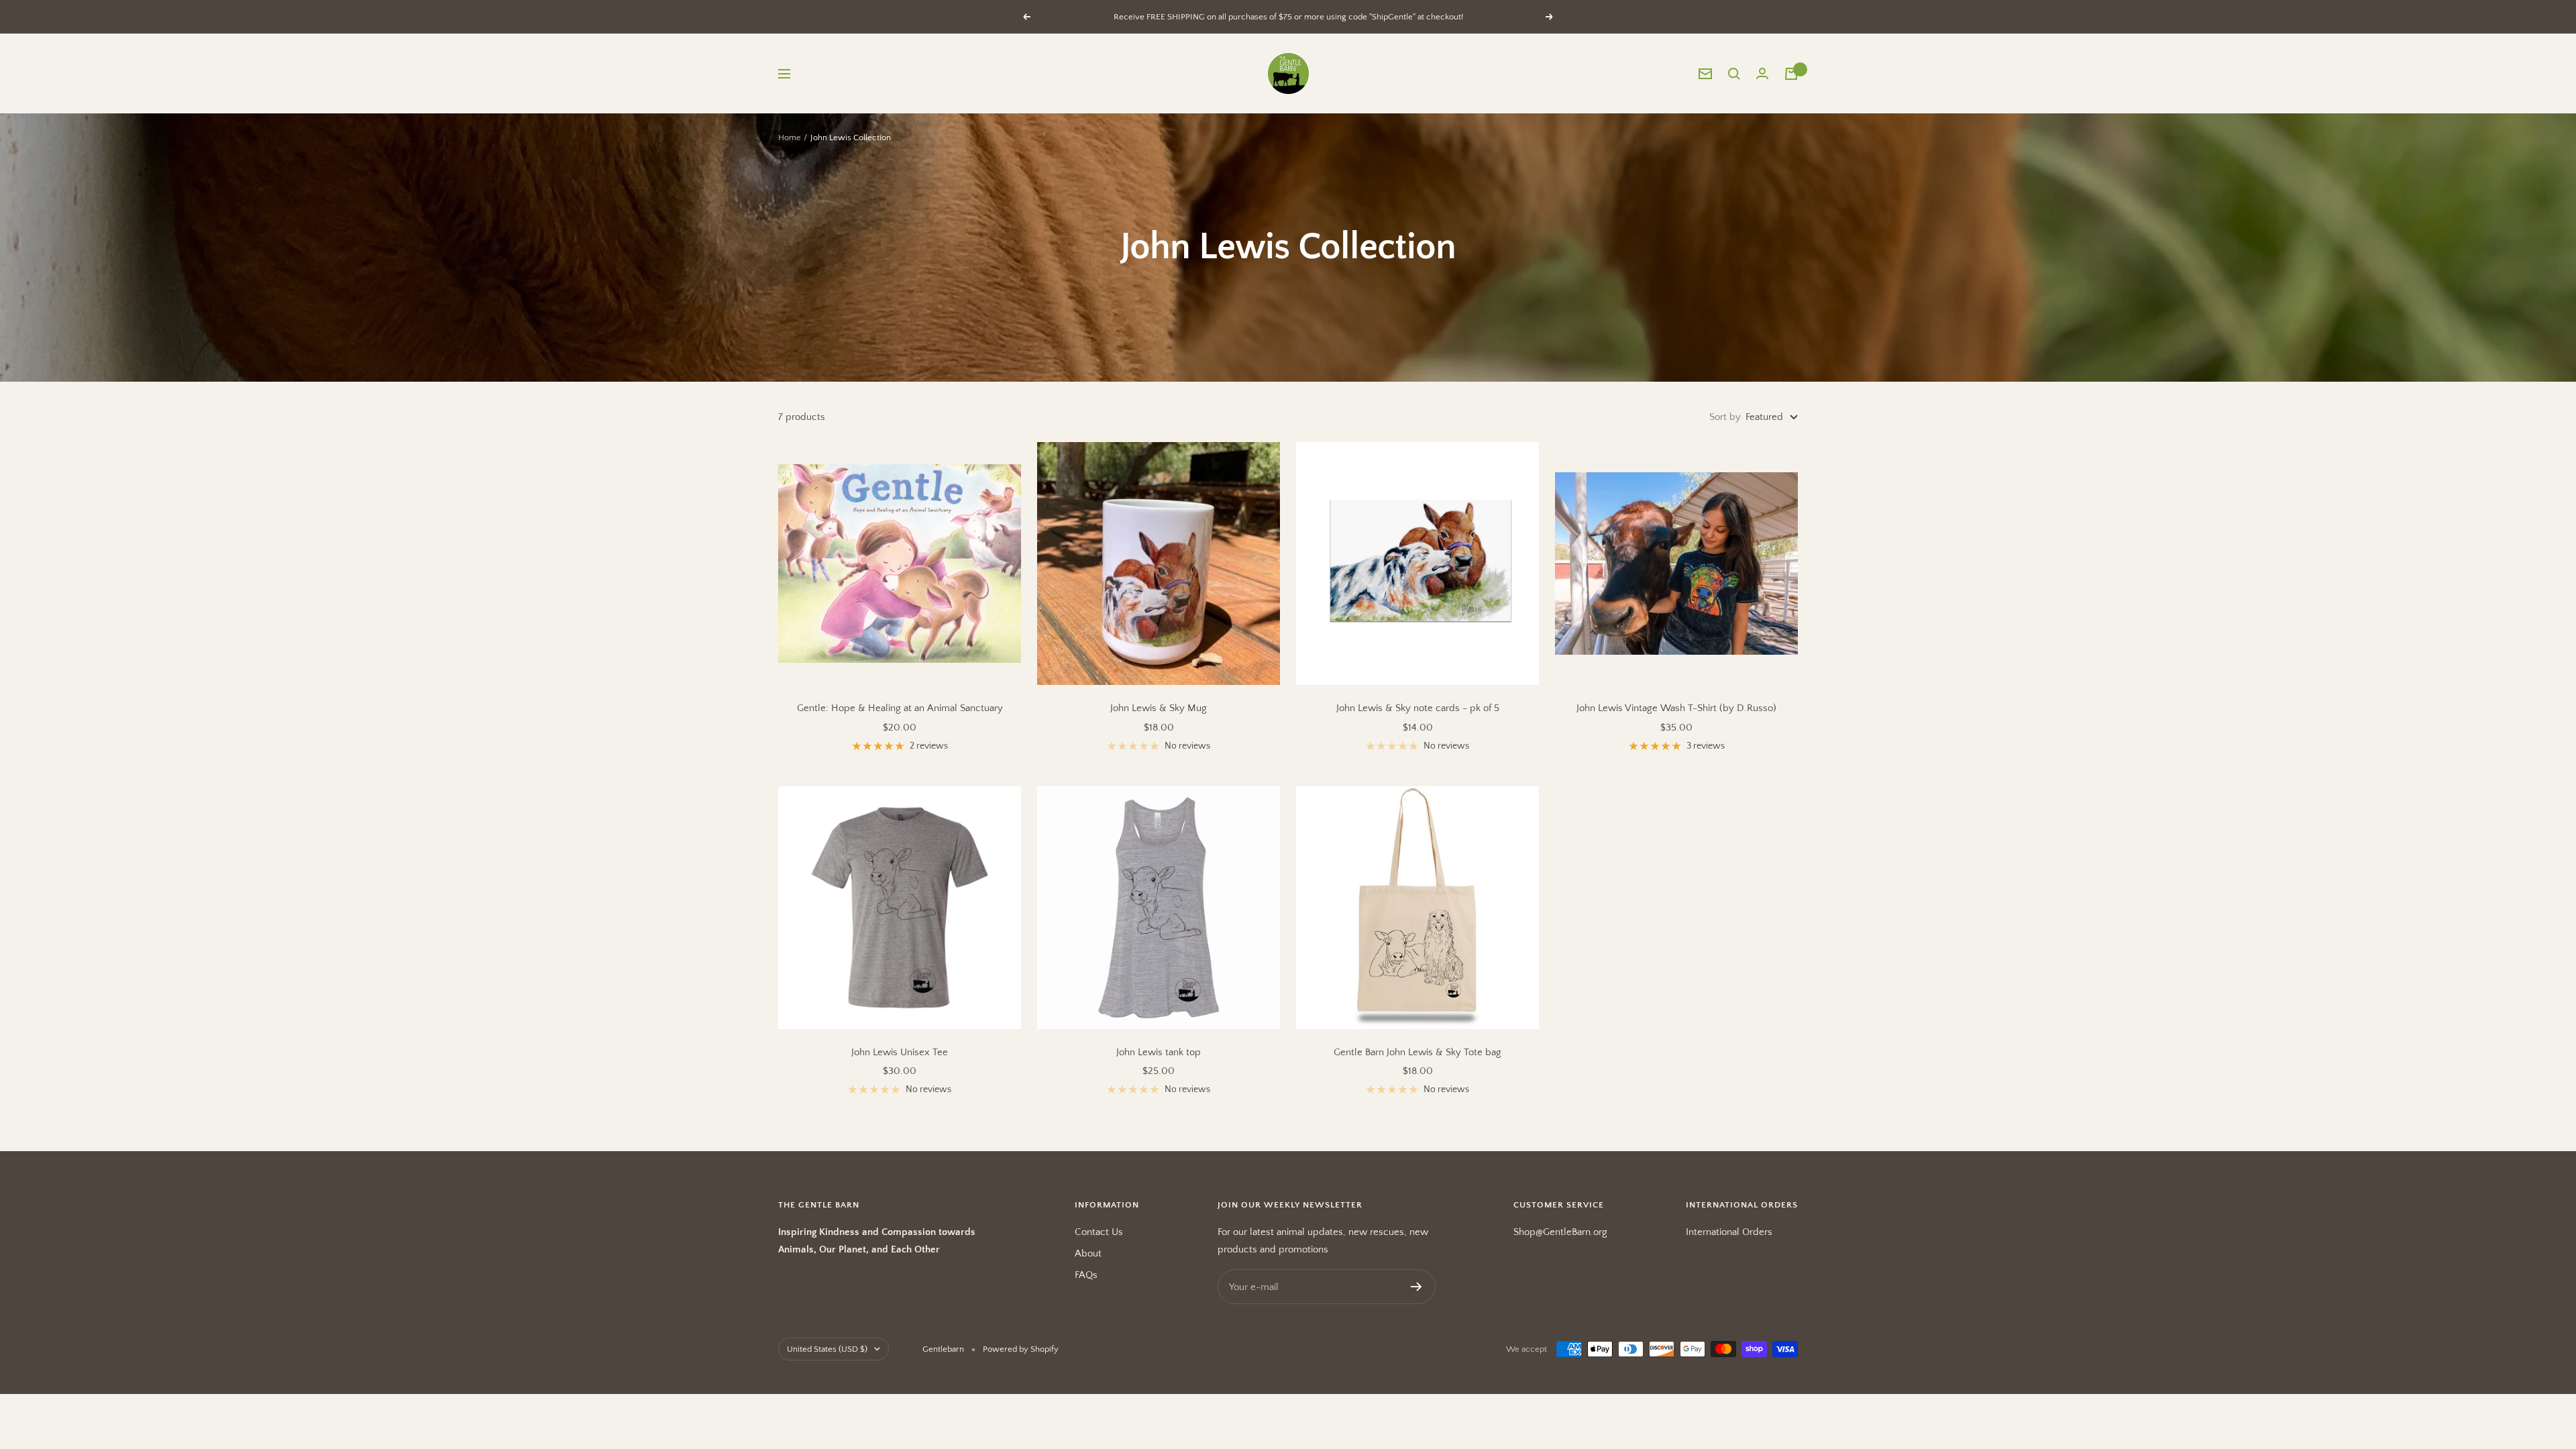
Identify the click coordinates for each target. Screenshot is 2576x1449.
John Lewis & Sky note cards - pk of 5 (1418, 708)
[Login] (1762, 73)
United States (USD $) (827, 1349)
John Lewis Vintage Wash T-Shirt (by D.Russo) (1676, 708)
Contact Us (1099, 1232)
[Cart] (1791, 74)
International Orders (1729, 1232)
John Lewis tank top (1159, 1052)
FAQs (1086, 1275)
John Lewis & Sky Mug (1159, 708)
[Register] (1416, 1287)
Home (790, 138)
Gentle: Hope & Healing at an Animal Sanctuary (900, 708)
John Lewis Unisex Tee (900, 1052)
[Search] (1734, 74)
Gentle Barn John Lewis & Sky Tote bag (1417, 1052)
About (1088, 1253)
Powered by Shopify (1021, 1349)
